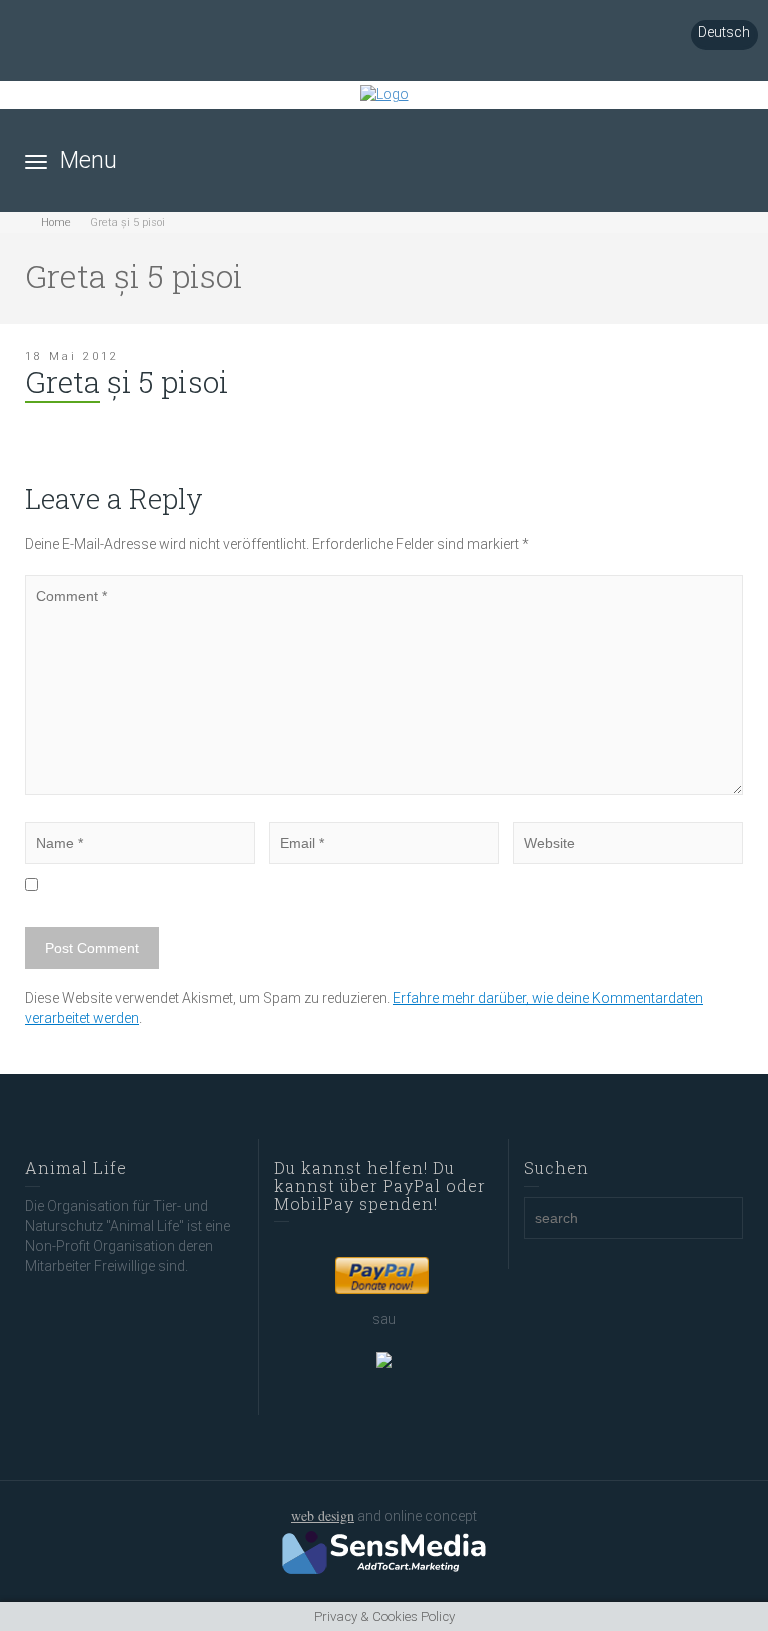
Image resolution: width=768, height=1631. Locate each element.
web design (322, 1515)
